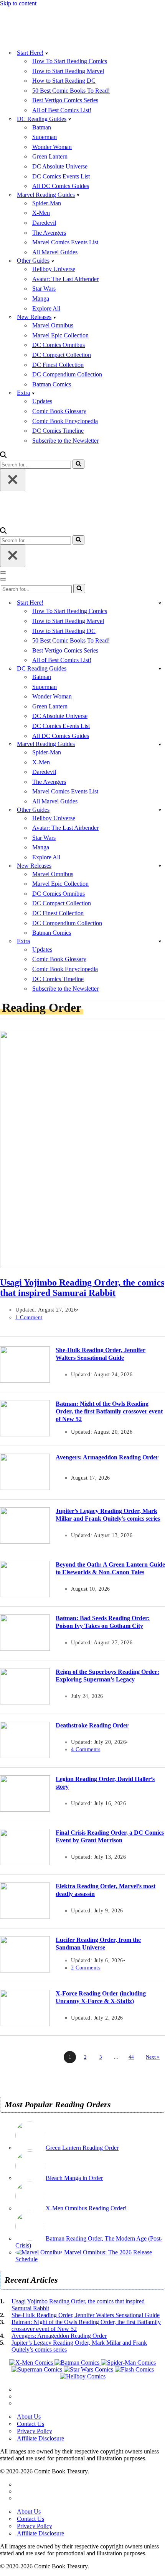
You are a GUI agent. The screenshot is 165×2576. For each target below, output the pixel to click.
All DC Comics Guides (61, 186)
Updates (42, 401)
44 (131, 2057)
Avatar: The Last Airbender (65, 279)
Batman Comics (52, 384)
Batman (42, 127)
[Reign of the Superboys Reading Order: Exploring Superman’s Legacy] (25, 1702)
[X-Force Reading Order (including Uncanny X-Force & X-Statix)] (25, 2024)
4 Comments (86, 1749)
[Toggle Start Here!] (160, 603)
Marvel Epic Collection (60, 335)
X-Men (41, 213)
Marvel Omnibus (53, 325)
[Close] (13, 480)
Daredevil (44, 223)
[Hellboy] (83, 2376)
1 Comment (29, 1317)
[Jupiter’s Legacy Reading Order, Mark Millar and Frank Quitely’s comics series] (25, 1542)
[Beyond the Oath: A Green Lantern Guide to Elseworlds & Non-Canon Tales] (25, 1595)
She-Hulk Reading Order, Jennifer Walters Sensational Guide (86, 2315)
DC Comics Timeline (58, 431)
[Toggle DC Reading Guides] (160, 668)
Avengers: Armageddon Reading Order (107, 1457)
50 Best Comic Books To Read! (71, 91)
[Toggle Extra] (160, 941)
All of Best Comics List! (62, 110)
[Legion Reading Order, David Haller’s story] (25, 1810)
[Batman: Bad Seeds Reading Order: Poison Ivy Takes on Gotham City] (25, 1649)
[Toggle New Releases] (160, 866)
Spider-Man (47, 203)
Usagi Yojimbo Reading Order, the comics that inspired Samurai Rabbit (82, 1288)
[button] (47, 53)
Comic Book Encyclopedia (65, 421)
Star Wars (44, 289)
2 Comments (86, 1968)
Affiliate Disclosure (40, 2438)
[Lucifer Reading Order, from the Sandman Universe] (25, 1970)
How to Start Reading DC (64, 81)
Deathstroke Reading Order (92, 1725)
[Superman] (38, 2369)
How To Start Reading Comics (70, 61)
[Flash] (134, 2369)
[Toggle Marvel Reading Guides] (160, 744)
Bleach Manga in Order (74, 2178)
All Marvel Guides (55, 252)
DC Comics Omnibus (59, 345)
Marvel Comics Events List (65, 242)
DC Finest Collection (58, 365)
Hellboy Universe (54, 269)
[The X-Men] (32, 2363)
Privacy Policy (35, 2431)
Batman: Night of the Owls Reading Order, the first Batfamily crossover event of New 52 (109, 1411)
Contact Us (31, 2424)
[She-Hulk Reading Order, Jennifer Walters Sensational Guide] (25, 1381)
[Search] (3, 456)
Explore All (46, 308)
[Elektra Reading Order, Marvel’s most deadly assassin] (25, 1917)
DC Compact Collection (62, 355)
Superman (45, 137)
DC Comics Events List (61, 176)
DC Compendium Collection (67, 374)
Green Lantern (50, 156)
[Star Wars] (89, 2369)
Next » (153, 2057)
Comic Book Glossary (59, 411)
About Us (29, 2417)
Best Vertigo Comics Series (65, 100)
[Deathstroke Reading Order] (25, 1756)
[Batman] (78, 2363)
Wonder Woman (52, 147)
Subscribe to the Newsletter (65, 441)
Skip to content (18, 3)
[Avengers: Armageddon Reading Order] (25, 1488)
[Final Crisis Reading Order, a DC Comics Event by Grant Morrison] (25, 1863)
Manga (41, 298)
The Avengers (49, 233)
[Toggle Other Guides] (160, 810)
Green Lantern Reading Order (82, 2148)
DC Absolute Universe (60, 166)
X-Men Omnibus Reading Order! (86, 2208)
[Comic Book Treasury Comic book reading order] (35, 39)
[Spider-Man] (128, 2363)
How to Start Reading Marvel (68, 71)
